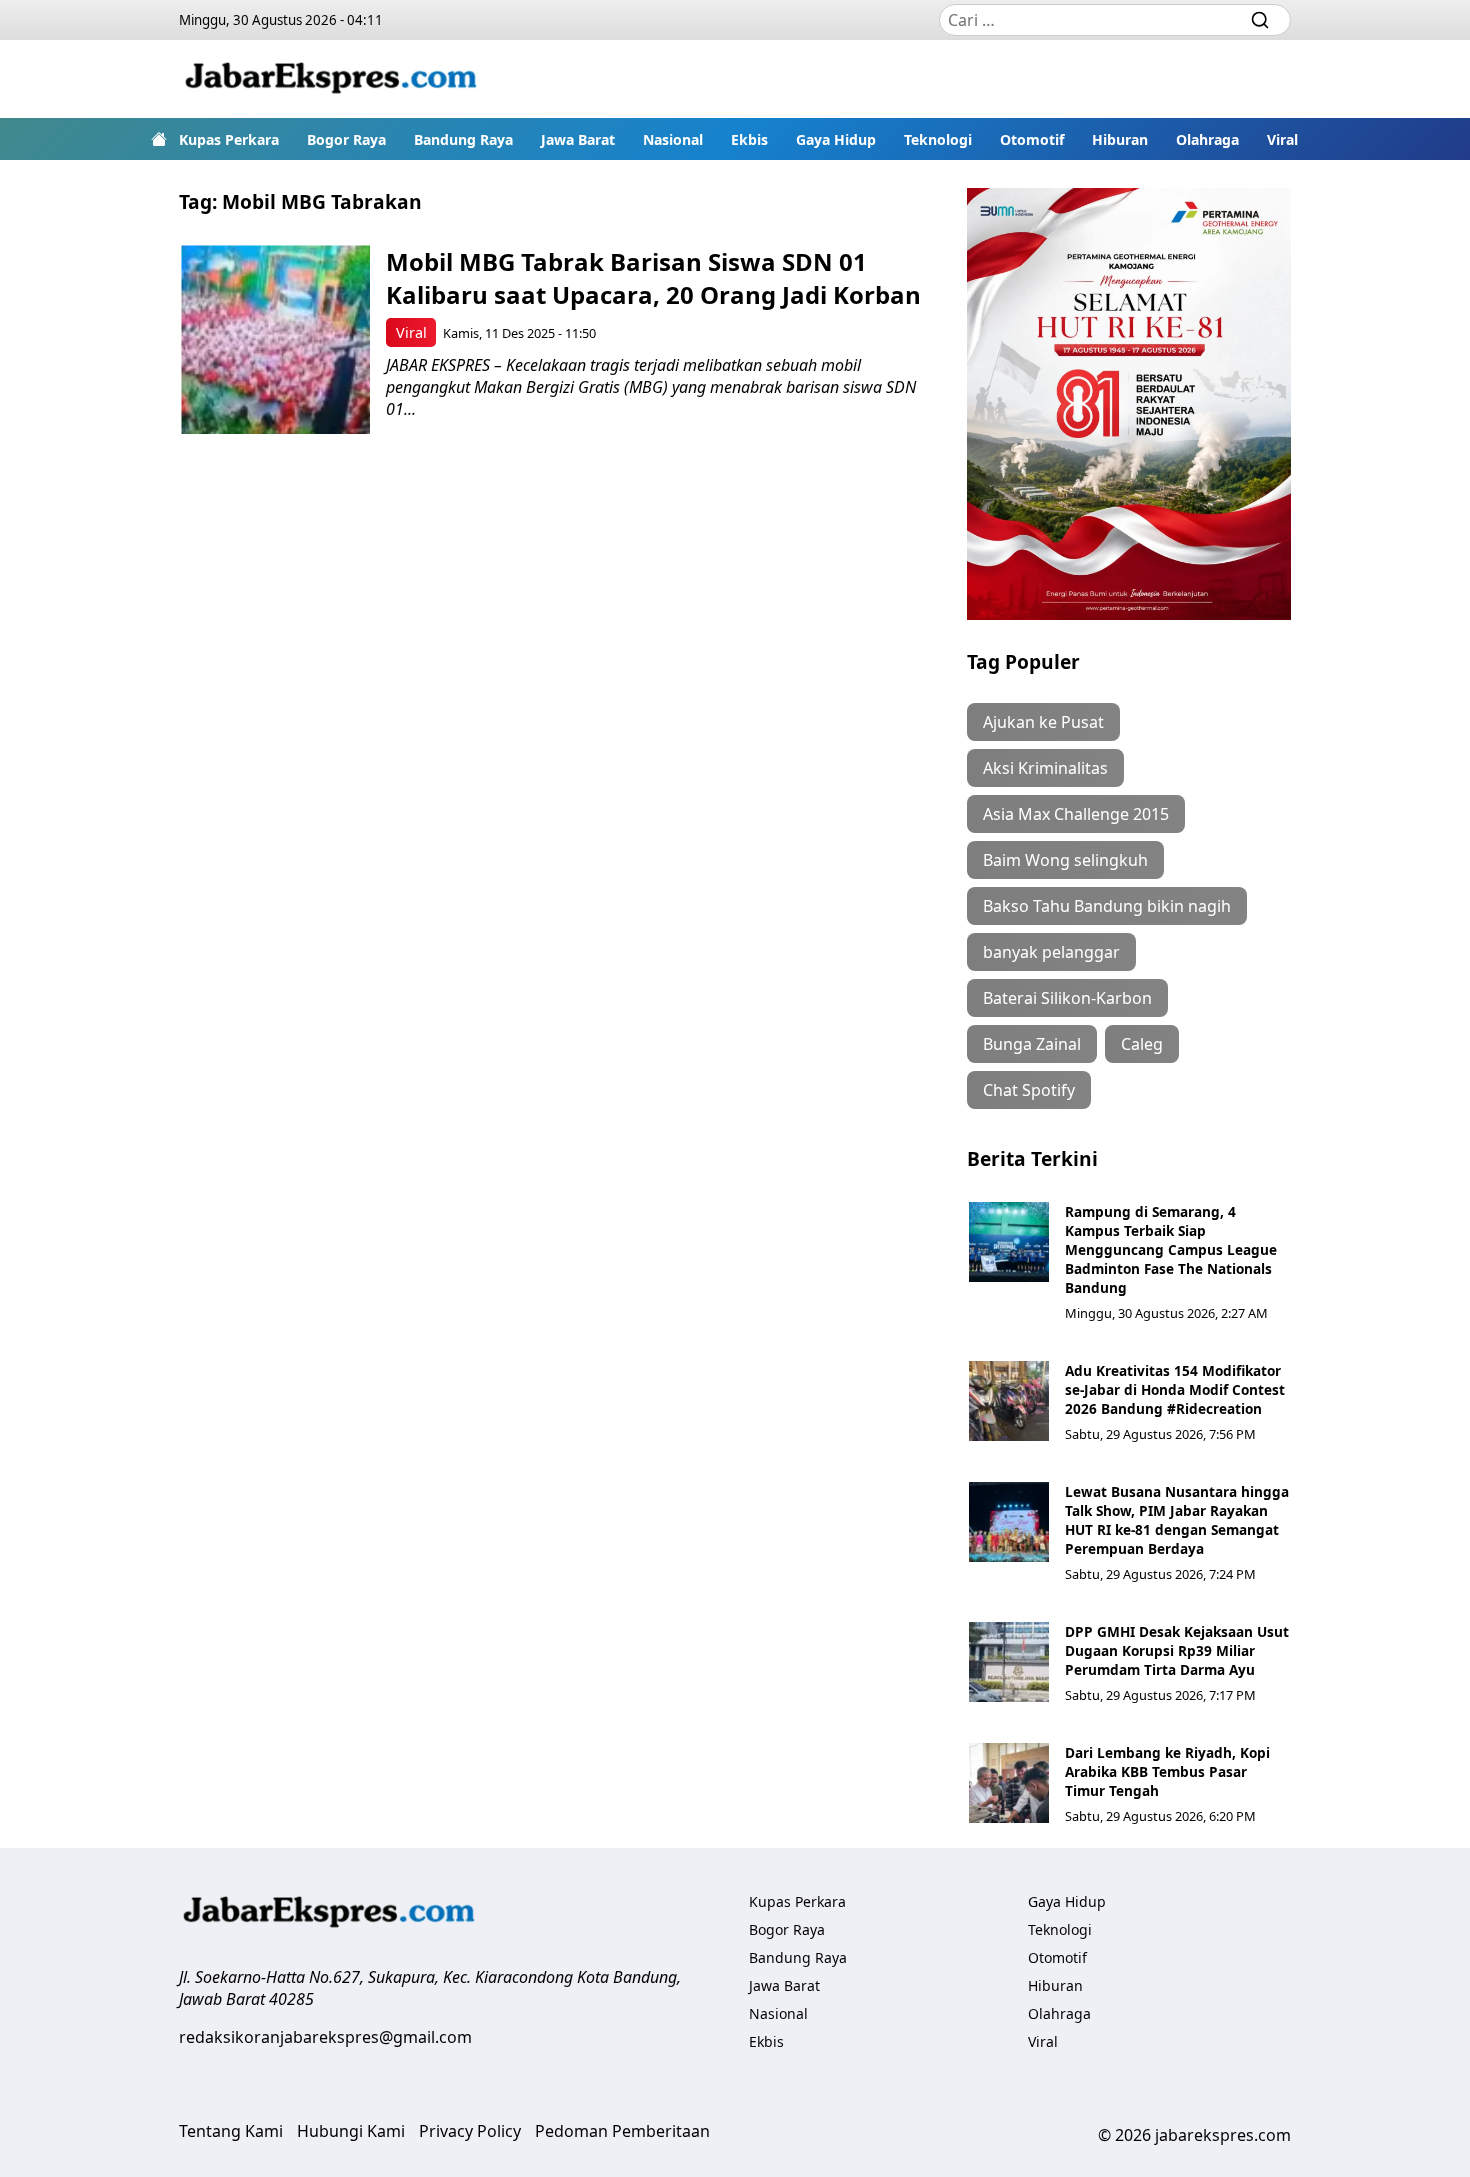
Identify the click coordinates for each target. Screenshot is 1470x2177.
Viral (1282, 139)
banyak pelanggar (1051, 952)
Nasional (673, 139)
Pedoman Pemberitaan (622, 2131)
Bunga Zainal (1032, 1044)
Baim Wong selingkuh (1065, 860)
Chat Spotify (1029, 1090)
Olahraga (1207, 139)
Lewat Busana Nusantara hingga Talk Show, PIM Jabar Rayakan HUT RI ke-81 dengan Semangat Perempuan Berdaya (1177, 1520)
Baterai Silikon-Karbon (1067, 998)
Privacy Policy (470, 2131)
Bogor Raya (346, 139)
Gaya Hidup (836, 139)
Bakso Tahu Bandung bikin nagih (1107, 906)
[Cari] (1260, 20)
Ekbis (749, 139)
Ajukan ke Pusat (1043, 722)
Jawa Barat (578, 139)
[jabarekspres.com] (331, 79)
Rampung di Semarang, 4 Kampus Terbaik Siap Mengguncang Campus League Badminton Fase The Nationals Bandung (1171, 1249)
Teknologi (938, 139)
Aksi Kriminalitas (1045, 768)
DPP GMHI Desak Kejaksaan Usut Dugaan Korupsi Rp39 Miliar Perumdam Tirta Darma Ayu (1177, 1650)
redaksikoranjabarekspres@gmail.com (325, 2037)
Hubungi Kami (351, 2131)
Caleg (1142, 1044)
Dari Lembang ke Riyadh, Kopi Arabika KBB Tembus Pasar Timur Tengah (1167, 1771)
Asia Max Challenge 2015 (1076, 814)
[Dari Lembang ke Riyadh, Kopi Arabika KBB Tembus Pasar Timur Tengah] (1009, 1783)
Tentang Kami (231, 2131)
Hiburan (1120, 139)
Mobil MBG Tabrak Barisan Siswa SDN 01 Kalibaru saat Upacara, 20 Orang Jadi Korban (653, 278)
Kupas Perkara (229, 139)
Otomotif (1032, 139)
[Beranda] (159, 139)
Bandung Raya (463, 139)
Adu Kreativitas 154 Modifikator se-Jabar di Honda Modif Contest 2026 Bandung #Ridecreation (1175, 1389)
